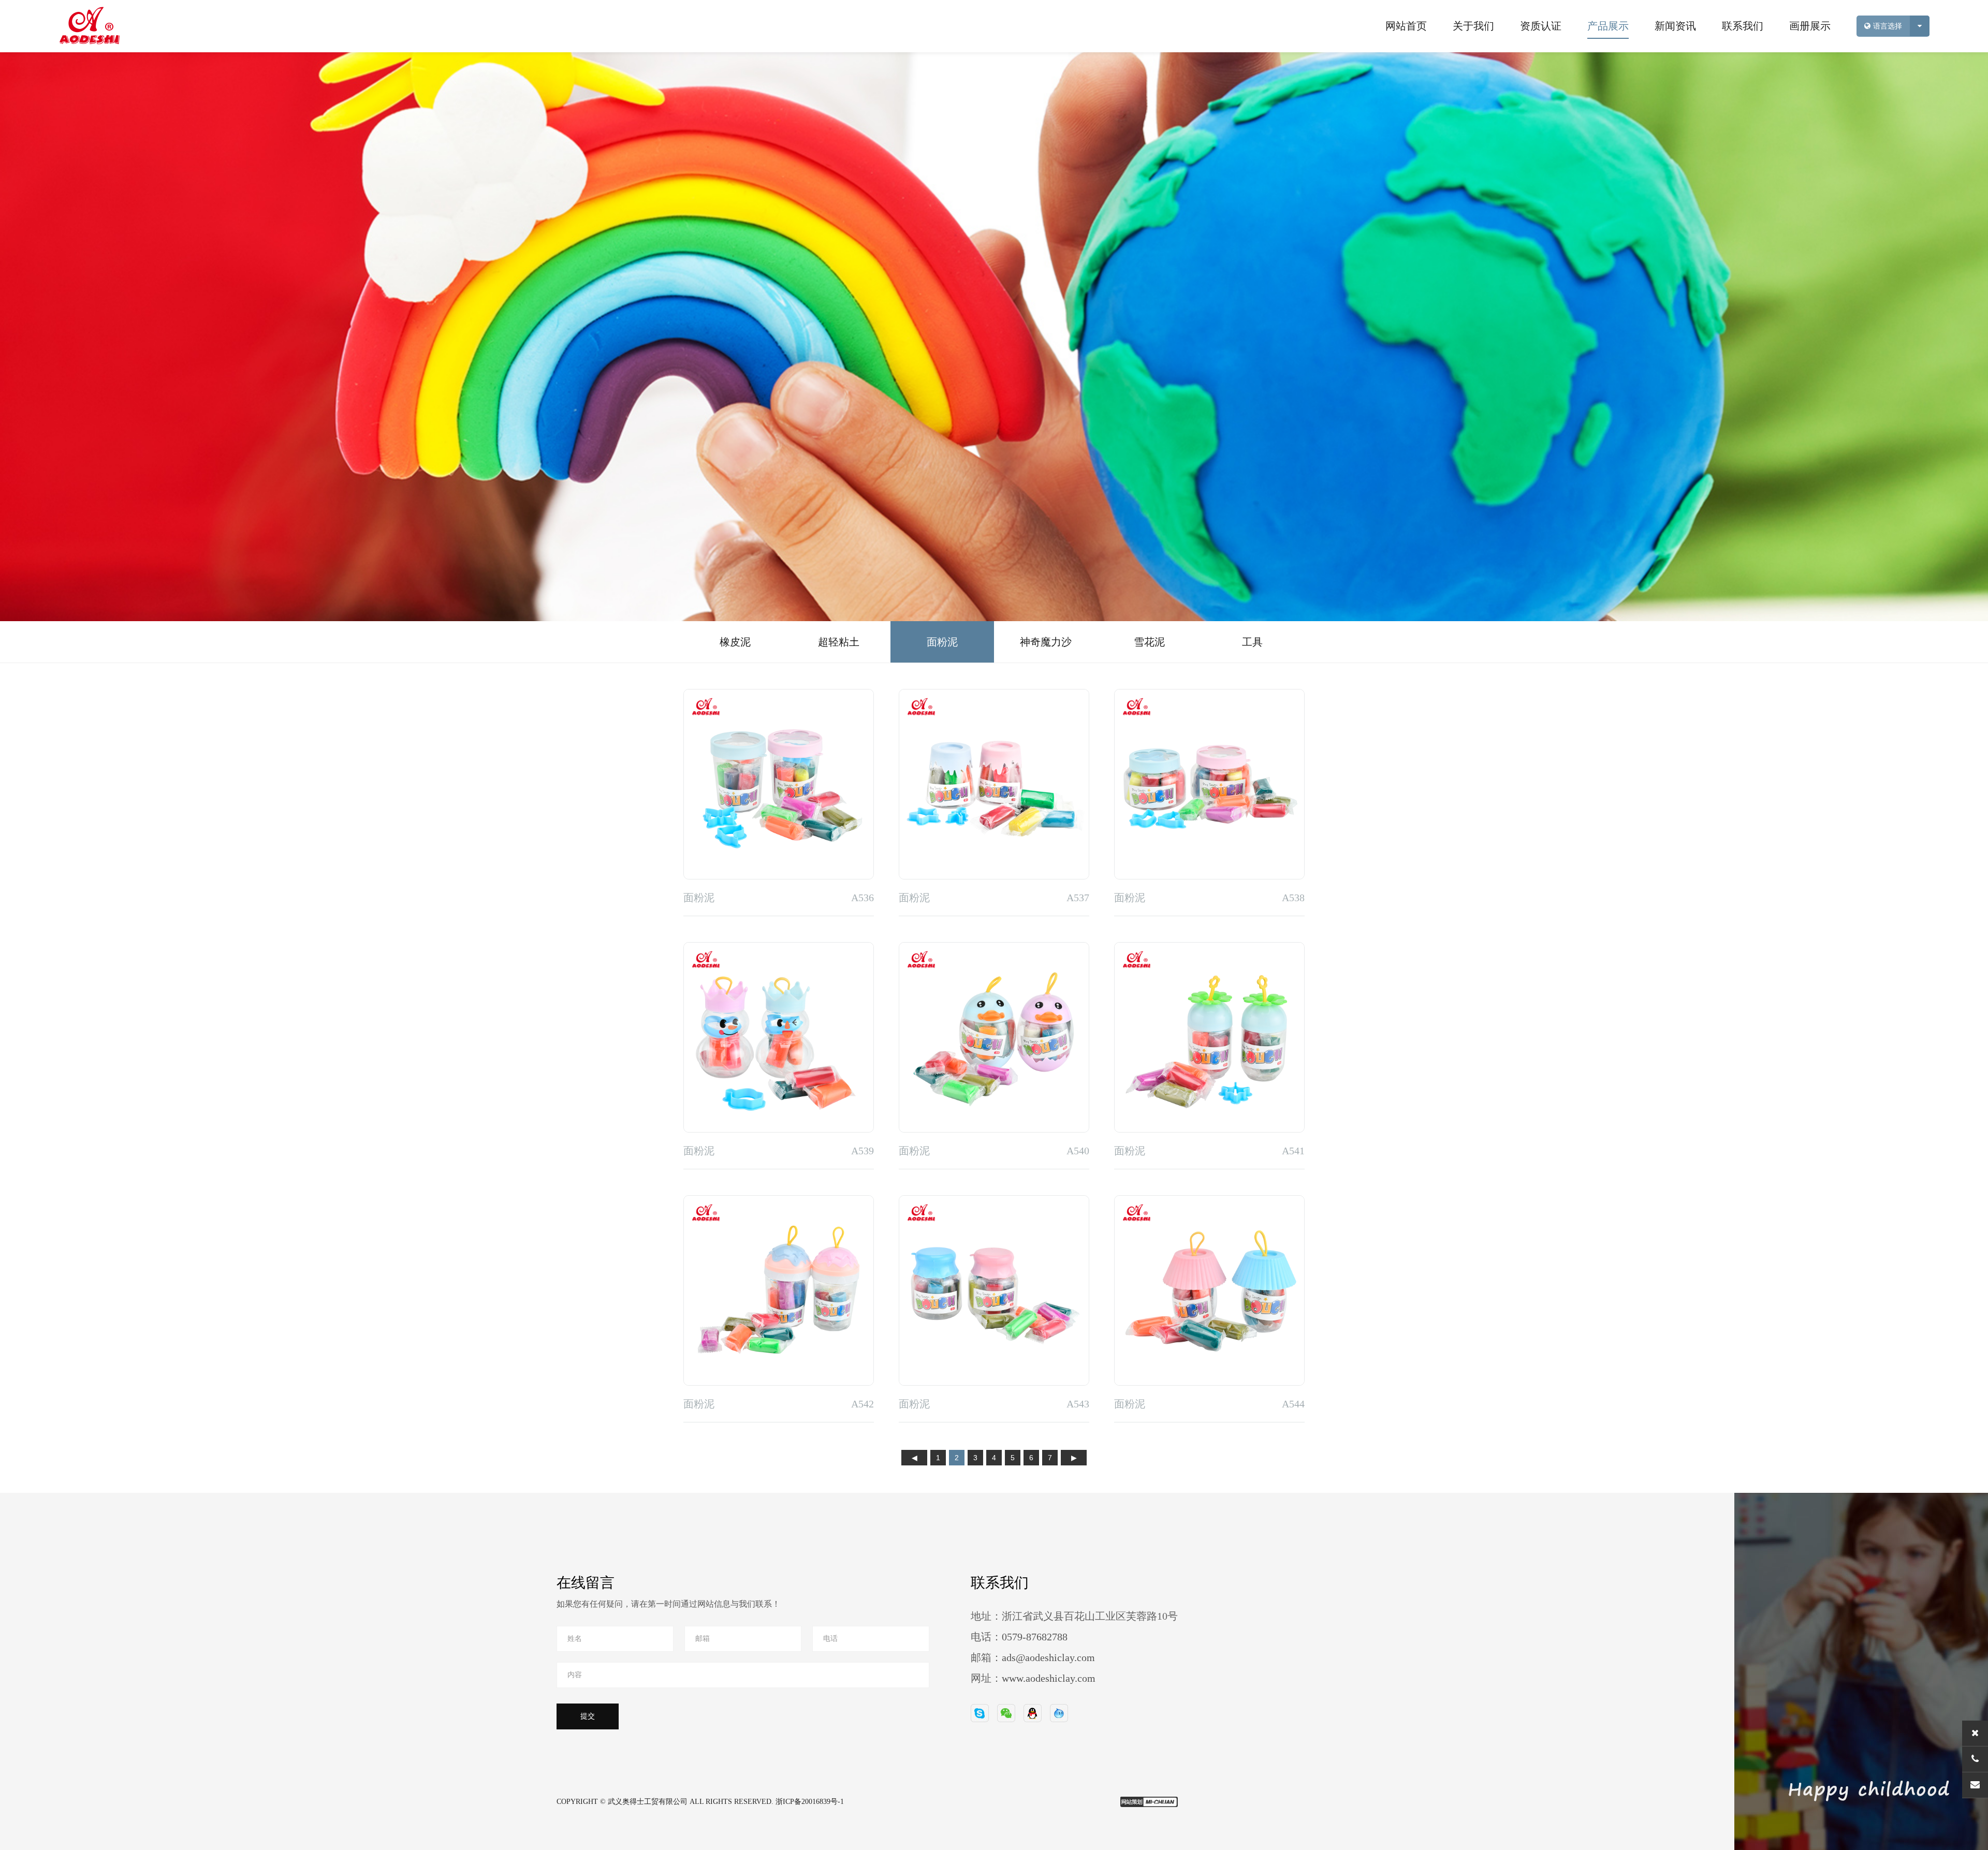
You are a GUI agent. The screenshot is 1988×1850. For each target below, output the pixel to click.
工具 (1252, 642)
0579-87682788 (1035, 1637)
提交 (588, 1716)
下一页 (1074, 1459)
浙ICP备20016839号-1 (810, 1802)
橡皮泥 (735, 642)
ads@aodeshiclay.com (1048, 1657)
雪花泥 (1149, 642)
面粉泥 (942, 642)
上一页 (914, 1459)
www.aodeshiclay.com (1049, 1678)
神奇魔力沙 (1046, 642)
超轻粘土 (839, 642)
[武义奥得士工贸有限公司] (64, 26)
